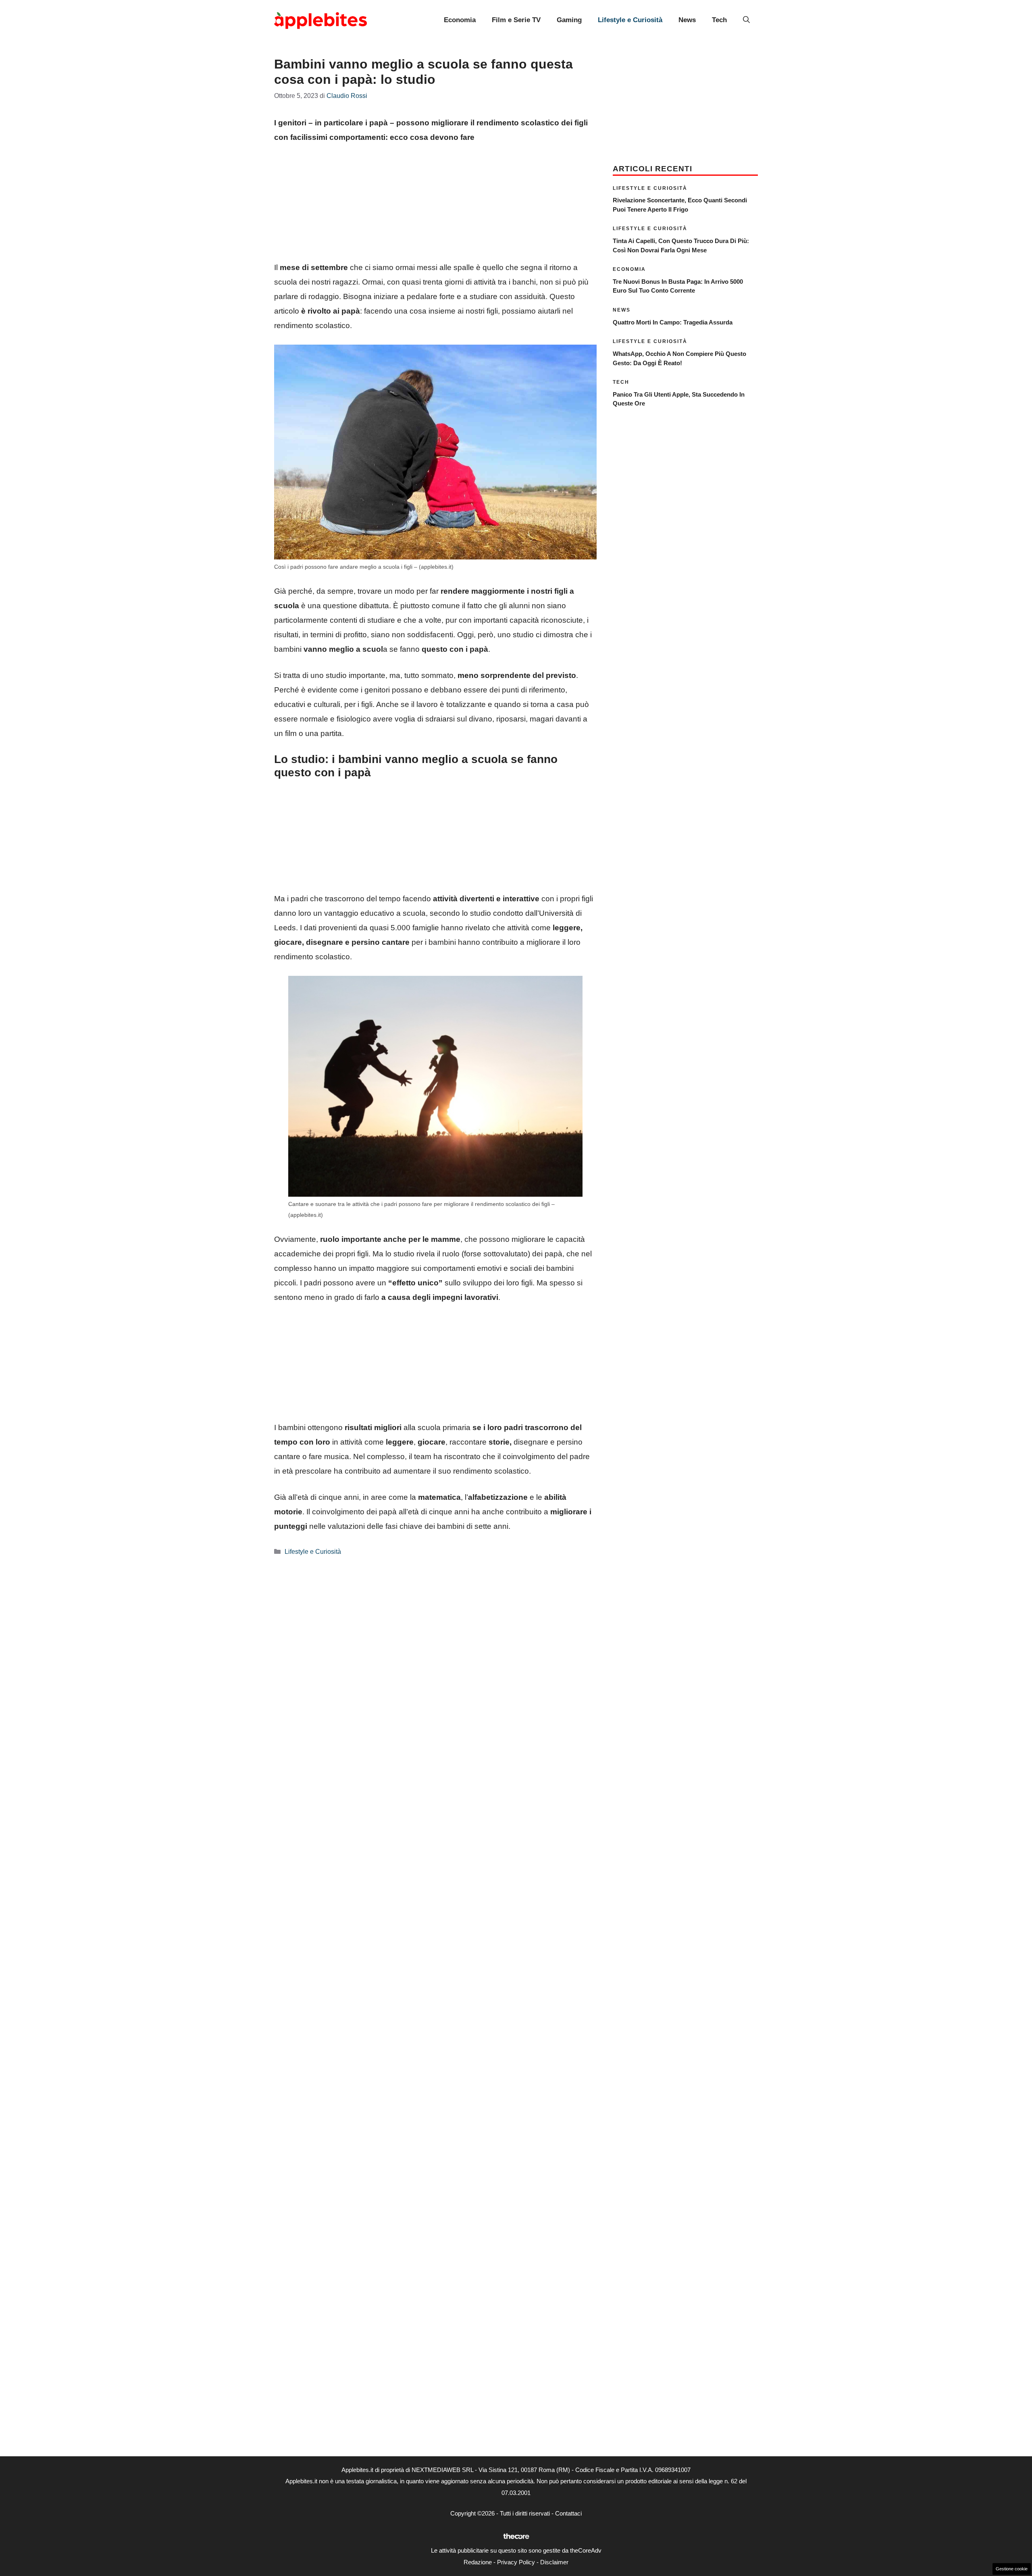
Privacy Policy (516, 2562)
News (687, 20)
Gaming (569, 20)
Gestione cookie (1012, 2569)
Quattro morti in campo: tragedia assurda (673, 322)
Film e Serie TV (516, 20)
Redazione (478, 2562)
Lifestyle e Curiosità (630, 20)
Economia (460, 20)
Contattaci (568, 2513)
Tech (719, 20)
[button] (746, 20)
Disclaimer (554, 2562)
